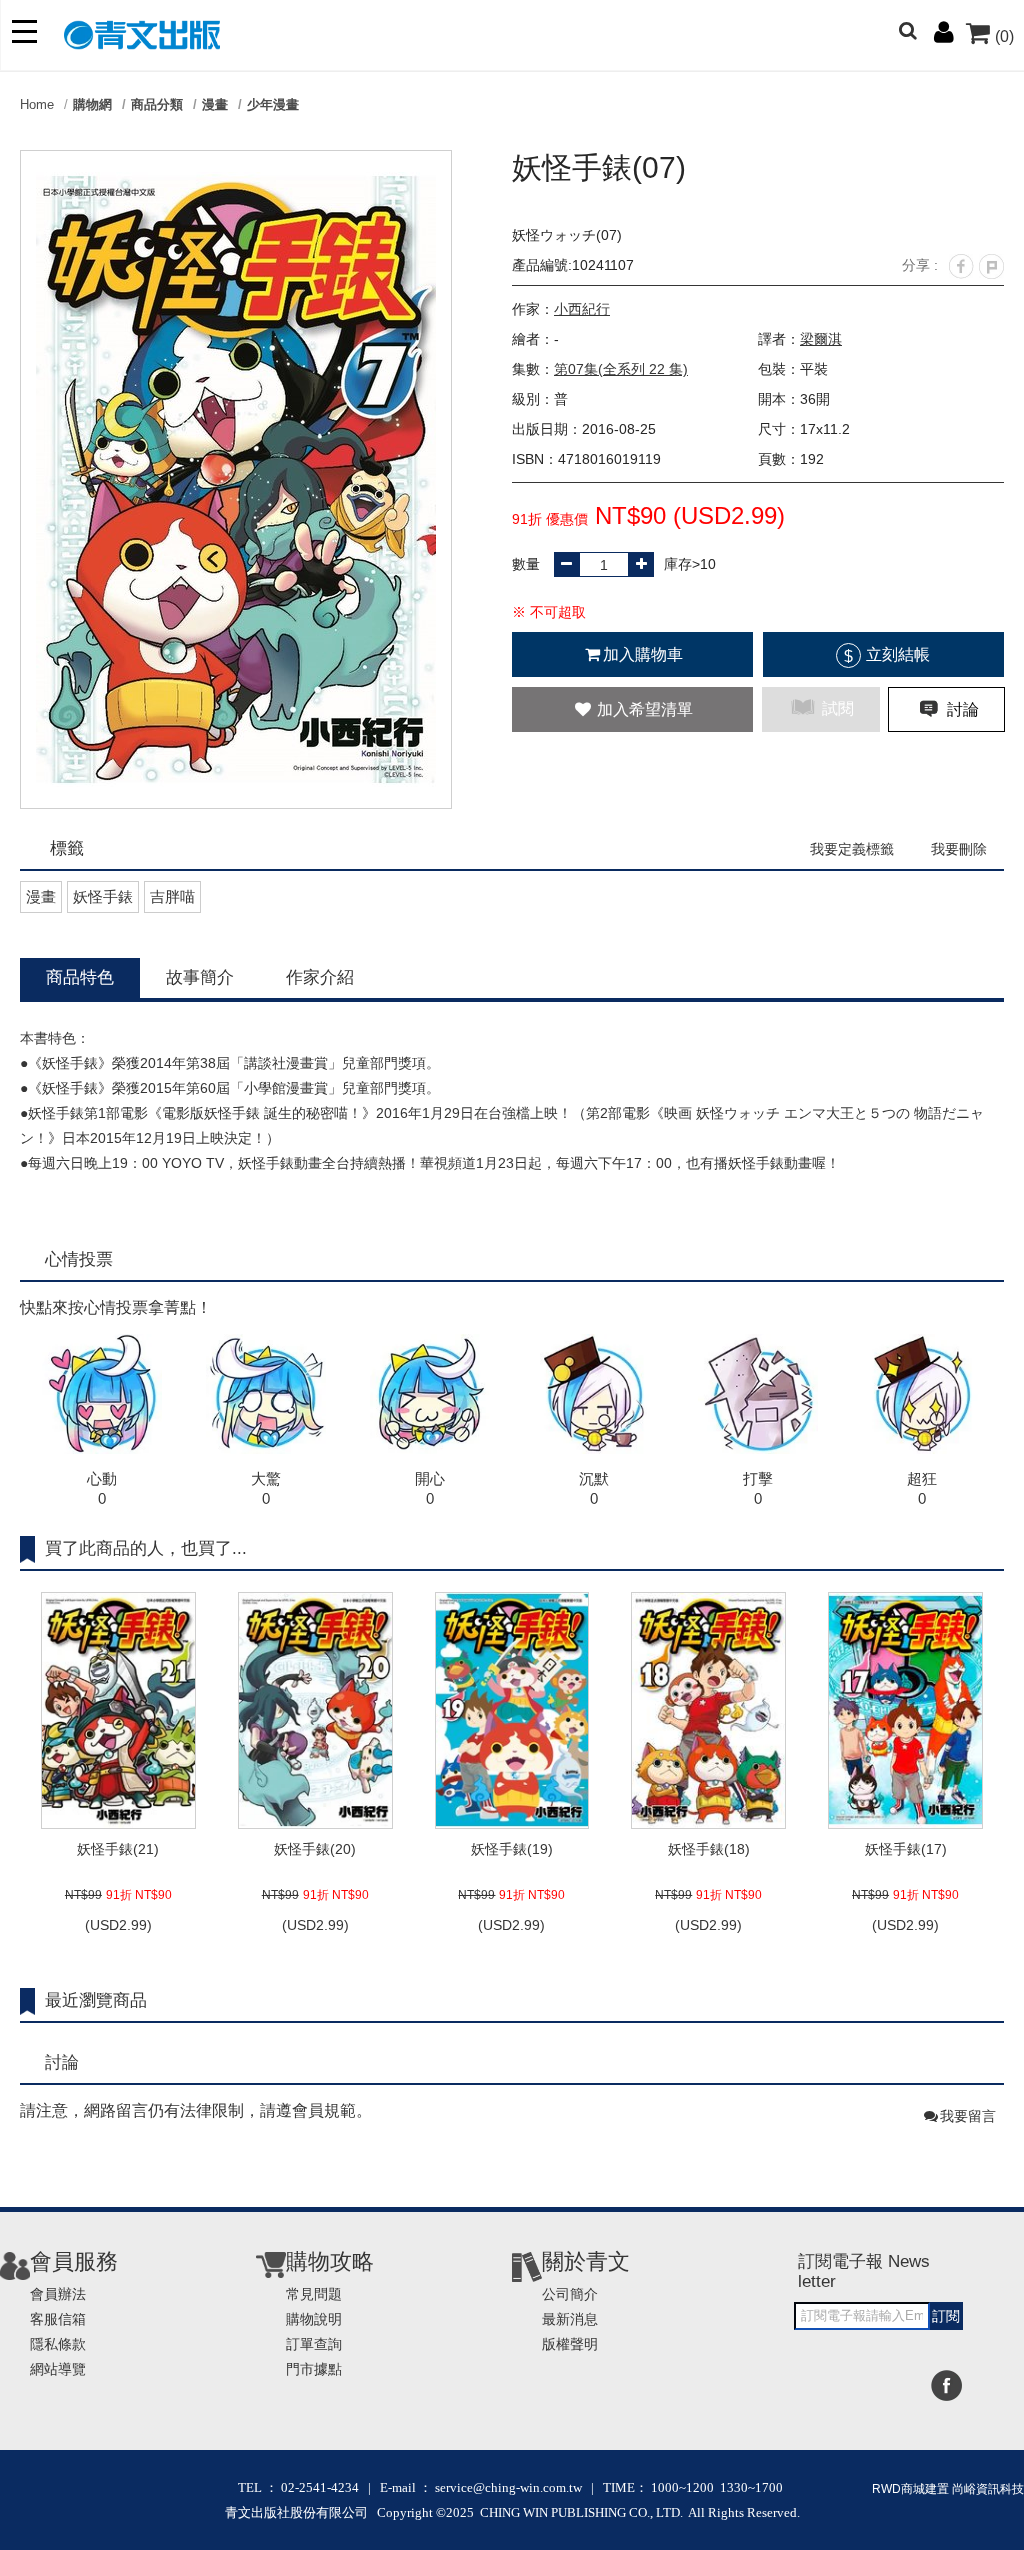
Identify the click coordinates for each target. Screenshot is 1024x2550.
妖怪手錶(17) (906, 1849)
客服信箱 (58, 2319)
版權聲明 (570, 2344)
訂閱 (946, 2316)
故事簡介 (200, 977)
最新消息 (570, 2319)
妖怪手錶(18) (709, 1849)
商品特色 (80, 977)
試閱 (836, 708)
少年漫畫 (273, 104)
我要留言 (968, 2116)
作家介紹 (320, 977)
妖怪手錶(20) (315, 1849)
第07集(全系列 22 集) (621, 369)
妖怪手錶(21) (118, 1849)
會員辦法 (58, 2294)
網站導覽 (58, 2369)
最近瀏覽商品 (96, 2000)
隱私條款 (58, 2344)
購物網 (92, 104)
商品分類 (157, 104)
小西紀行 (582, 309)
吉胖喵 (172, 896)
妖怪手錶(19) (512, 1849)
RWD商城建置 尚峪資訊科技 (948, 2489)
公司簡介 (570, 2294)
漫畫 (215, 104)
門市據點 (314, 2369)
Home (37, 104)
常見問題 (314, 2294)
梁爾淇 (821, 339)
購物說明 (314, 2319)
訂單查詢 (314, 2344)
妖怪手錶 (103, 896)
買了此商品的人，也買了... (146, 1548)
